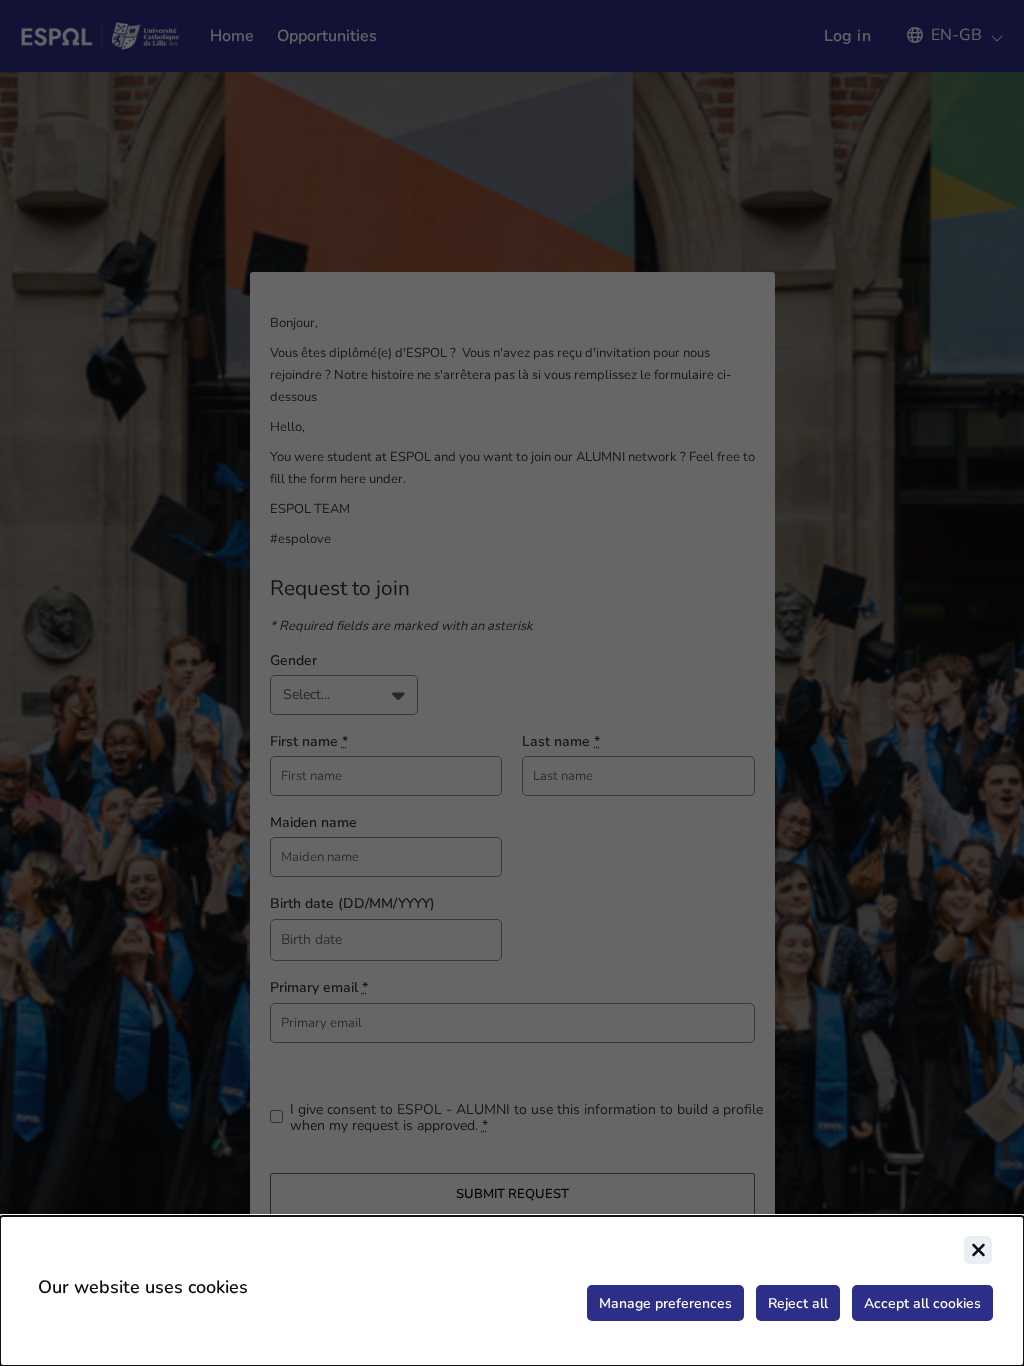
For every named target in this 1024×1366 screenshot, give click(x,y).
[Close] (978, 1250)
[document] (512, 1291)
